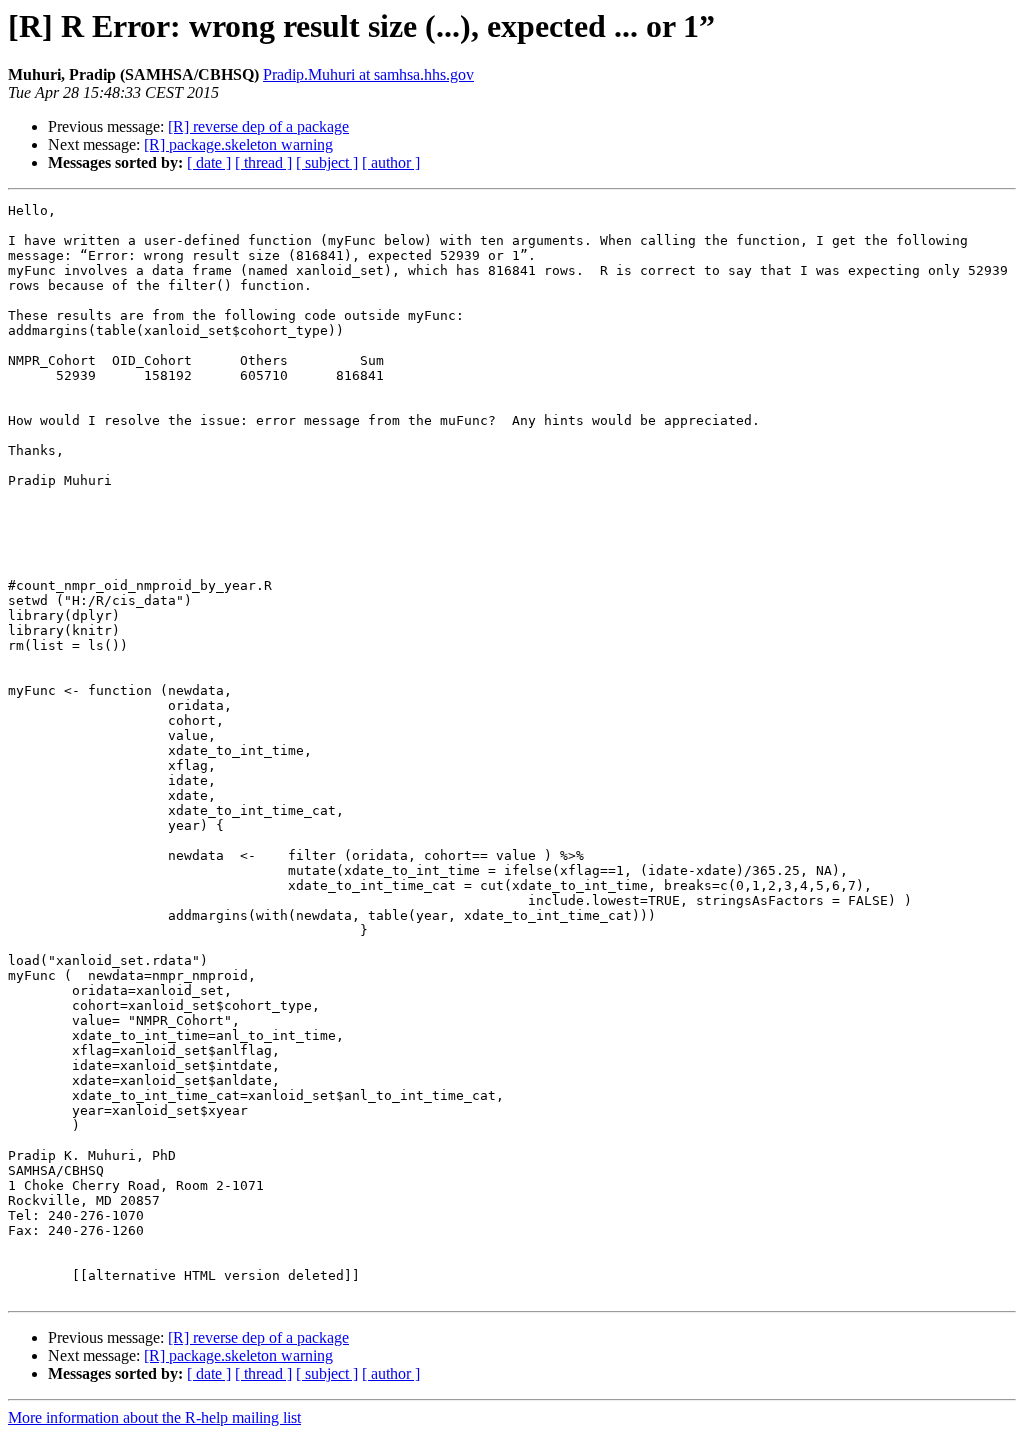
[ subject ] (327, 162)
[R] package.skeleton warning (238, 144)
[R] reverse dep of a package (258, 126)
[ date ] (209, 162)
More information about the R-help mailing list (154, 1417)
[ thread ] (263, 162)
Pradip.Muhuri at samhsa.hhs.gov (368, 74)
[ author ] (391, 162)
